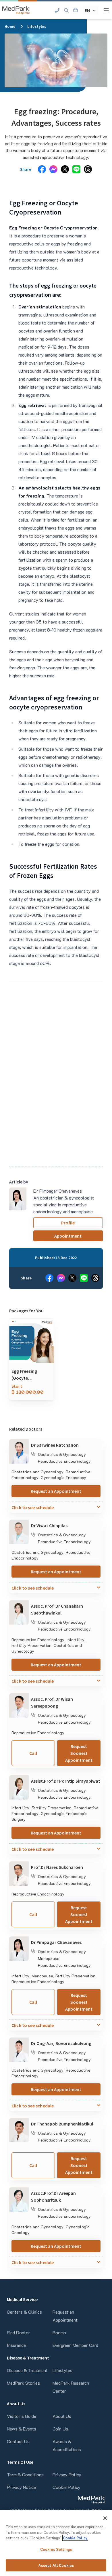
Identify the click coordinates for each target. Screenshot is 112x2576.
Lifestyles (37, 26)
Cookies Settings (56, 2549)
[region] (56, 2543)
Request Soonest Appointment (79, 1753)
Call (33, 1753)
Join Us (60, 2429)
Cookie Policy (66, 2487)
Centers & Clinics (24, 2312)
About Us (62, 2416)
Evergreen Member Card (75, 2345)
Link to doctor (23, 1443)
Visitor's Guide (22, 2416)
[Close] (105, 2518)
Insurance (16, 2345)
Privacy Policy (67, 2474)
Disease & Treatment (27, 2370)
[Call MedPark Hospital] (57, 10)
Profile (68, 1223)
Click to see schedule (33, 1507)
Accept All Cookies (56, 2565)
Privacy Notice (21, 2487)
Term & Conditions (25, 2474)
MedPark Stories (23, 2383)
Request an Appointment (56, 1491)
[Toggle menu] (106, 10)
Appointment (68, 1236)
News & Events (22, 2429)
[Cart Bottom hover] (76, 10)
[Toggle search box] (66, 10)
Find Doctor (19, 2332)
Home (10, 26)
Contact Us (18, 2441)
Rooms (59, 2332)
